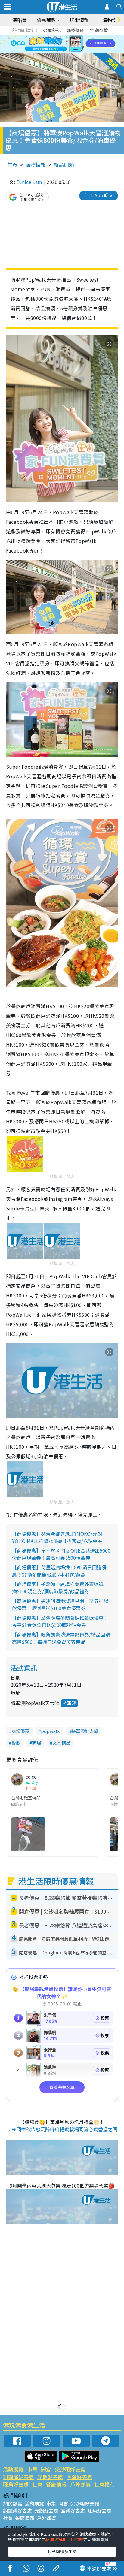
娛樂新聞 (76, 30)
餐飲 (16, 1743)
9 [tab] (60, 44)
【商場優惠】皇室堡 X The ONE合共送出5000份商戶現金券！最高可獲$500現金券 (61, 1554)
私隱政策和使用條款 (64, 2539)
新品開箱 (64, 165)
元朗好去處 (50, 2477)
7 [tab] (48, 44)
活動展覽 (13, 2469)
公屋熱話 (52, 30)
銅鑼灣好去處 (18, 2477)
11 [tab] (73, 44)
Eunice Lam (29, 182)
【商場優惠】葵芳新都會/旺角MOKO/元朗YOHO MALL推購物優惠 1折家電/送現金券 (57, 1537)
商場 (36, 1743)
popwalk (50, 1731)
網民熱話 (13, 2503)
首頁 (12, 165)
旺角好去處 (16, 2484)
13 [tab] (57, 51)
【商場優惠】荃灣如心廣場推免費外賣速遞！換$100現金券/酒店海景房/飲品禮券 (60, 1588)
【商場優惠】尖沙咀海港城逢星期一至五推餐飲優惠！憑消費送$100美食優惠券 (60, 1604)
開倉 (46, 2469)
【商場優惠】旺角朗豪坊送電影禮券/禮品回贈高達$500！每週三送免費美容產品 (61, 1638)
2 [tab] (54, 37)
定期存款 (99, 30)
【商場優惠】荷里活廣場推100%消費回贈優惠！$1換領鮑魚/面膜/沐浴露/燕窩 (59, 1571)
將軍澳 (69, 1703)
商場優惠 (20, 1731)
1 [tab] (48, 37)
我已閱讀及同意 (62, 2551)
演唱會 (20, 20)
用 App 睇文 (101, 195)
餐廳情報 (56, 2484)
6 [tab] (79, 37)
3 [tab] (60, 37)
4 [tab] (67, 37)
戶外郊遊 (80, 2484)
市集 (32, 2469)
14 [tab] (64, 51)
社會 (37, 2484)
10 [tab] (67, 44)
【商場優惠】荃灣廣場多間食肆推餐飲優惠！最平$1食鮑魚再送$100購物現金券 (60, 1621)
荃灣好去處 (79, 2477)
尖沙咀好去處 (70, 2469)
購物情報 (36, 165)
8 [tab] (54, 44)
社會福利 (104, 2484)
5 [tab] (73, 37)
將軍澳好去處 (85, 1731)
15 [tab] (70, 51)
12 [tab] (79, 44)
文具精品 (61, 1743)
